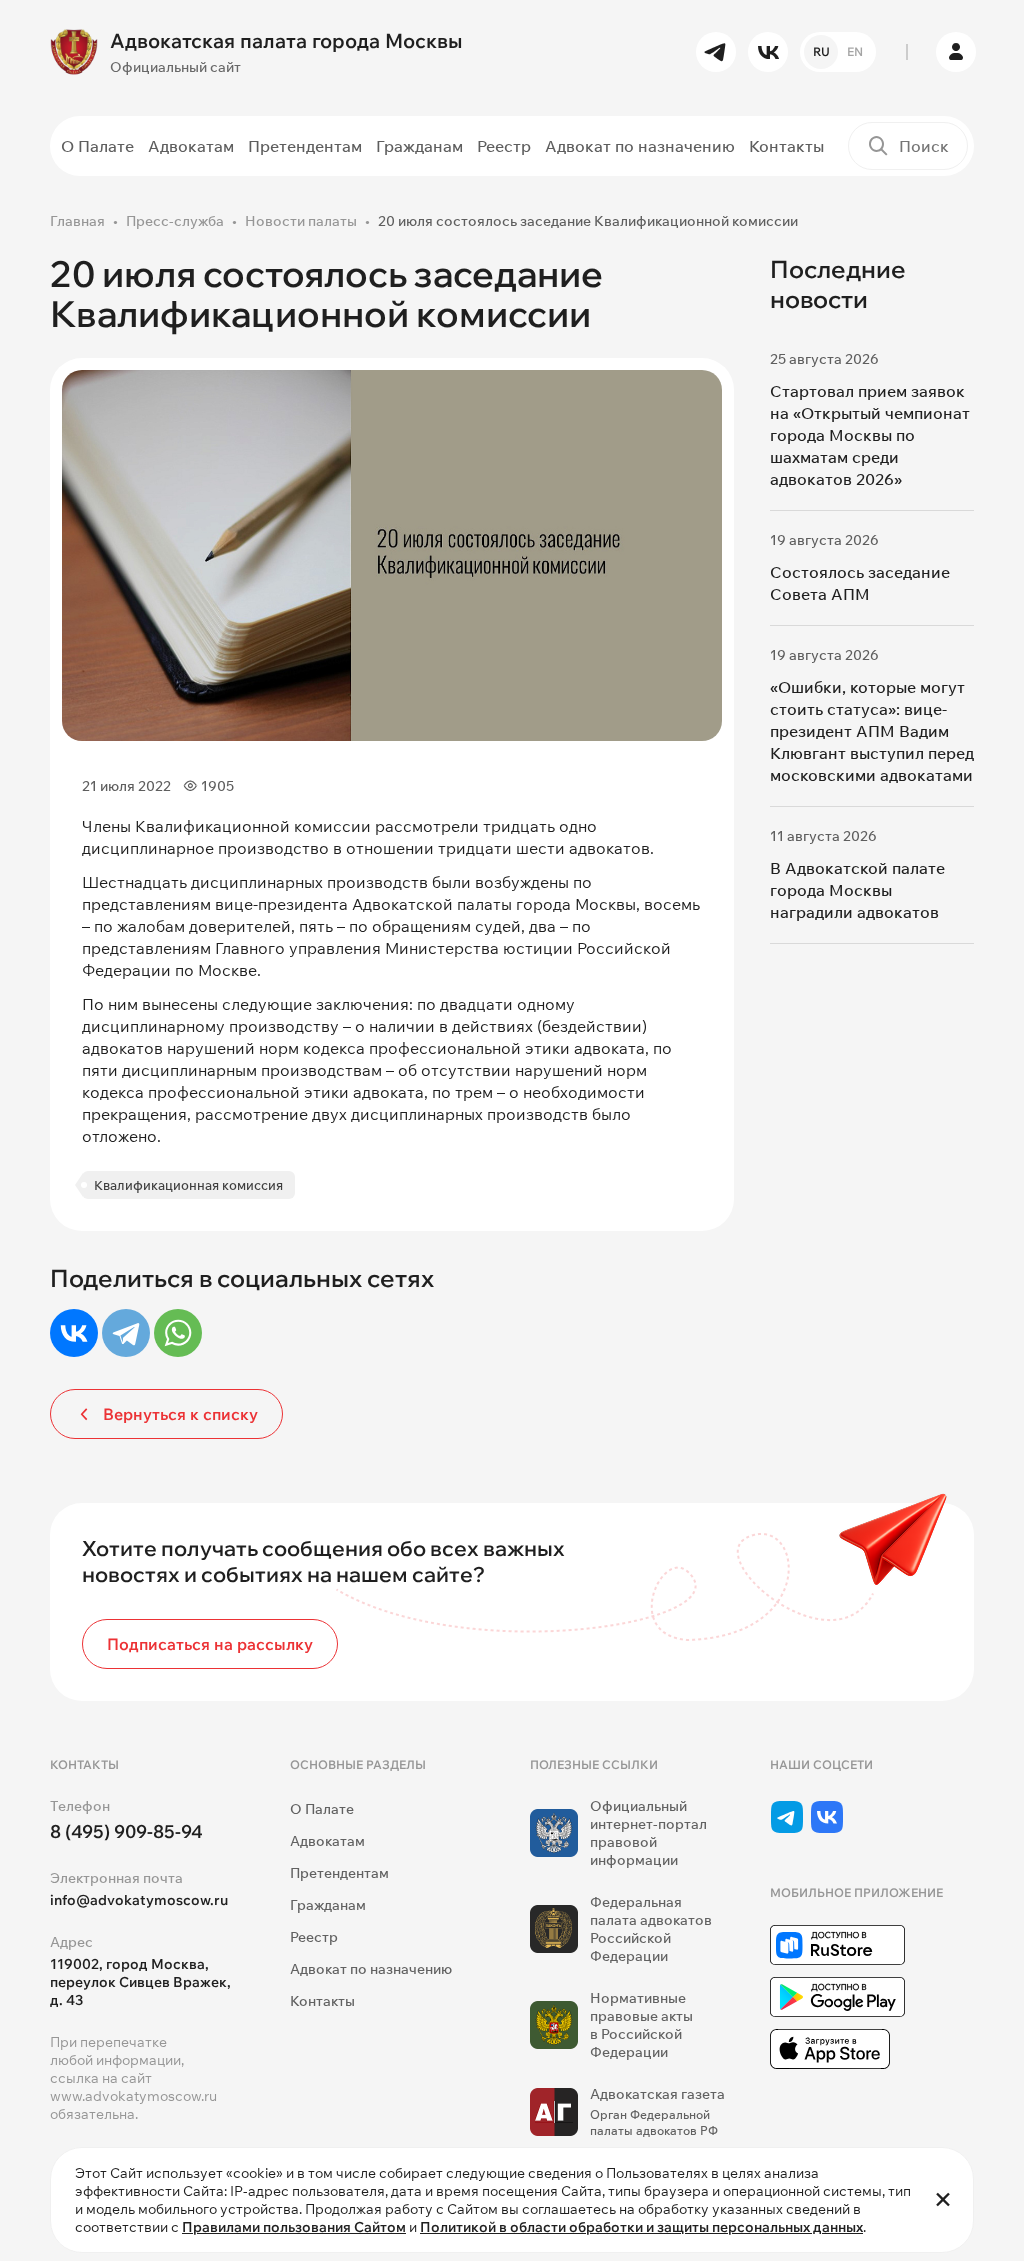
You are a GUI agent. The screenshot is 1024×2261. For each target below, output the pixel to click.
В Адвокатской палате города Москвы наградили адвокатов (857, 890)
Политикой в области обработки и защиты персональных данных (641, 2227)
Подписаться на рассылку (210, 1644)
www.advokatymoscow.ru (133, 2096)
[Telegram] (126, 1333)
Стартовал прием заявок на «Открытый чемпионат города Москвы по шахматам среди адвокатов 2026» (870, 435)
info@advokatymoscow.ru (139, 1900)
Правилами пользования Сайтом (294, 2227)
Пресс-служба (175, 221)
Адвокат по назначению (640, 146)
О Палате (97, 146)
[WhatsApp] (178, 1333)
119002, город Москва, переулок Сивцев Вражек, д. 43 (140, 1982)
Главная (77, 221)
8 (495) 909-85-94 (126, 1831)
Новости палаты (301, 221)
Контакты (786, 146)
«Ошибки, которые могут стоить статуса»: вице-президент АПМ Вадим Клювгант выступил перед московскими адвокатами (872, 731)
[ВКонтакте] (74, 1333)
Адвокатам (191, 146)
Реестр (504, 146)
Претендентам (305, 146)
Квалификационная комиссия (188, 1185)
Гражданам (419, 146)
